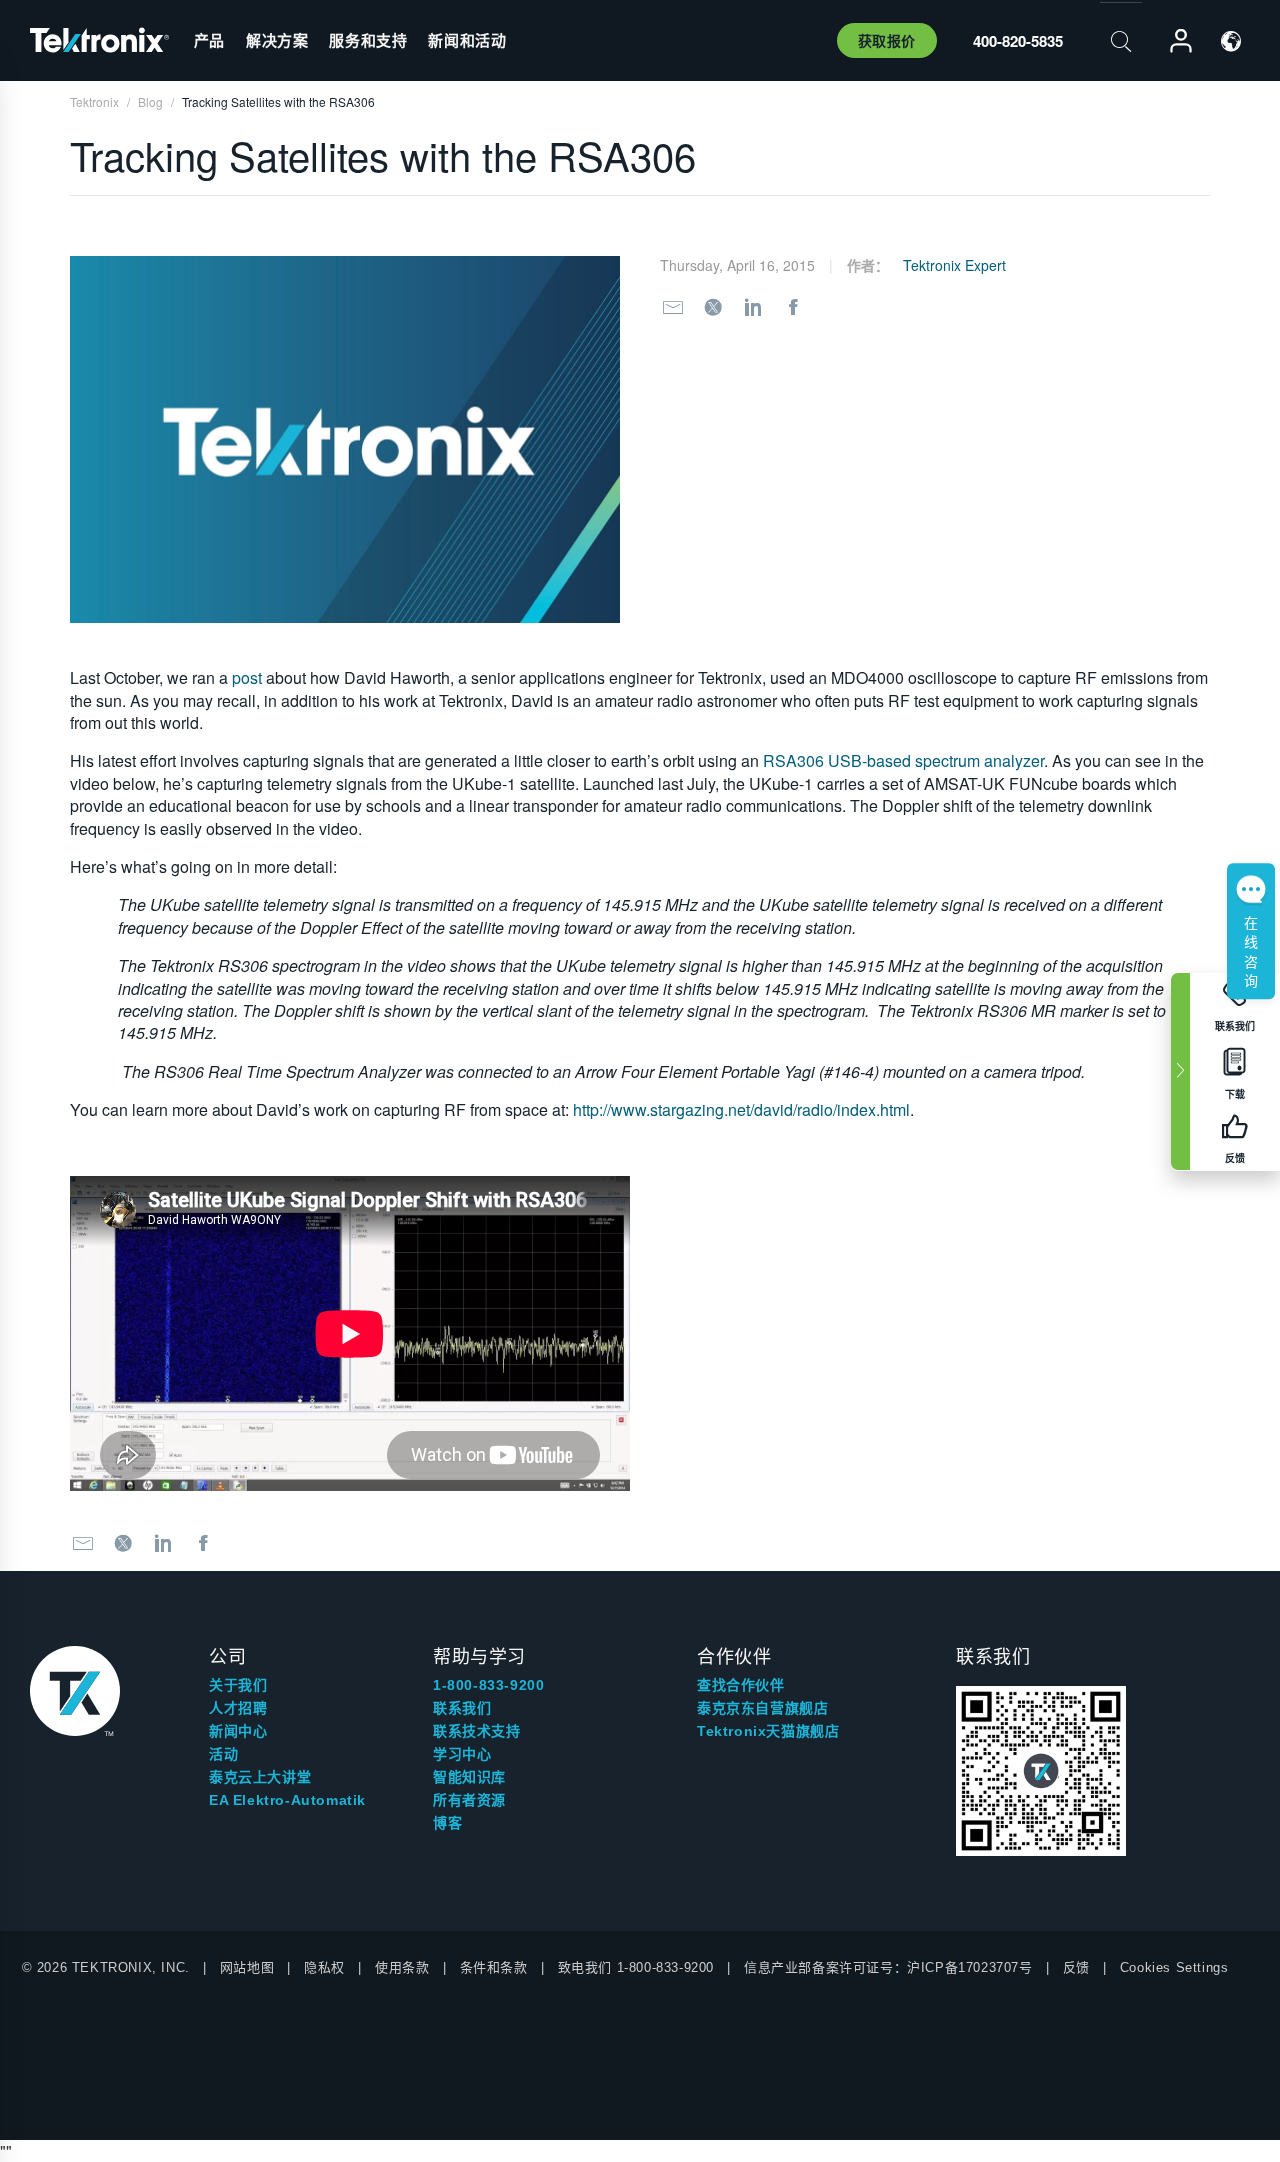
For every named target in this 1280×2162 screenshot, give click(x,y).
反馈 (1076, 1967)
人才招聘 (238, 1708)
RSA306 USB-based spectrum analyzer (903, 760)
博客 (447, 1823)
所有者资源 (469, 1800)
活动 (223, 1754)
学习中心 (462, 1754)
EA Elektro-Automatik (287, 1800)
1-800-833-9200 (488, 1685)
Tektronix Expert (954, 265)
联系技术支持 (477, 1731)
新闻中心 (238, 1731)
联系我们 (462, 1708)
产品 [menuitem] (209, 40)
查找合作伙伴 (741, 1685)
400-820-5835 (1018, 41)
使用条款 (402, 1967)
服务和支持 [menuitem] (368, 40)
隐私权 (324, 1967)
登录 (1172, 41)
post (247, 677)
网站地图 (247, 1967)
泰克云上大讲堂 (260, 1777)
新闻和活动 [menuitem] (467, 40)
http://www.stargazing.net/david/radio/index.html (741, 1109)
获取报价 (887, 40)
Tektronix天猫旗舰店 (768, 1731)
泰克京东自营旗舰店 (762, 1708)
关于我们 (238, 1685)
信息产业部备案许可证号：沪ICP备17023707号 (888, 1967)
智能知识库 (469, 1777)
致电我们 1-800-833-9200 (636, 1967)
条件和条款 (494, 1967)
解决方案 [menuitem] (277, 40)
